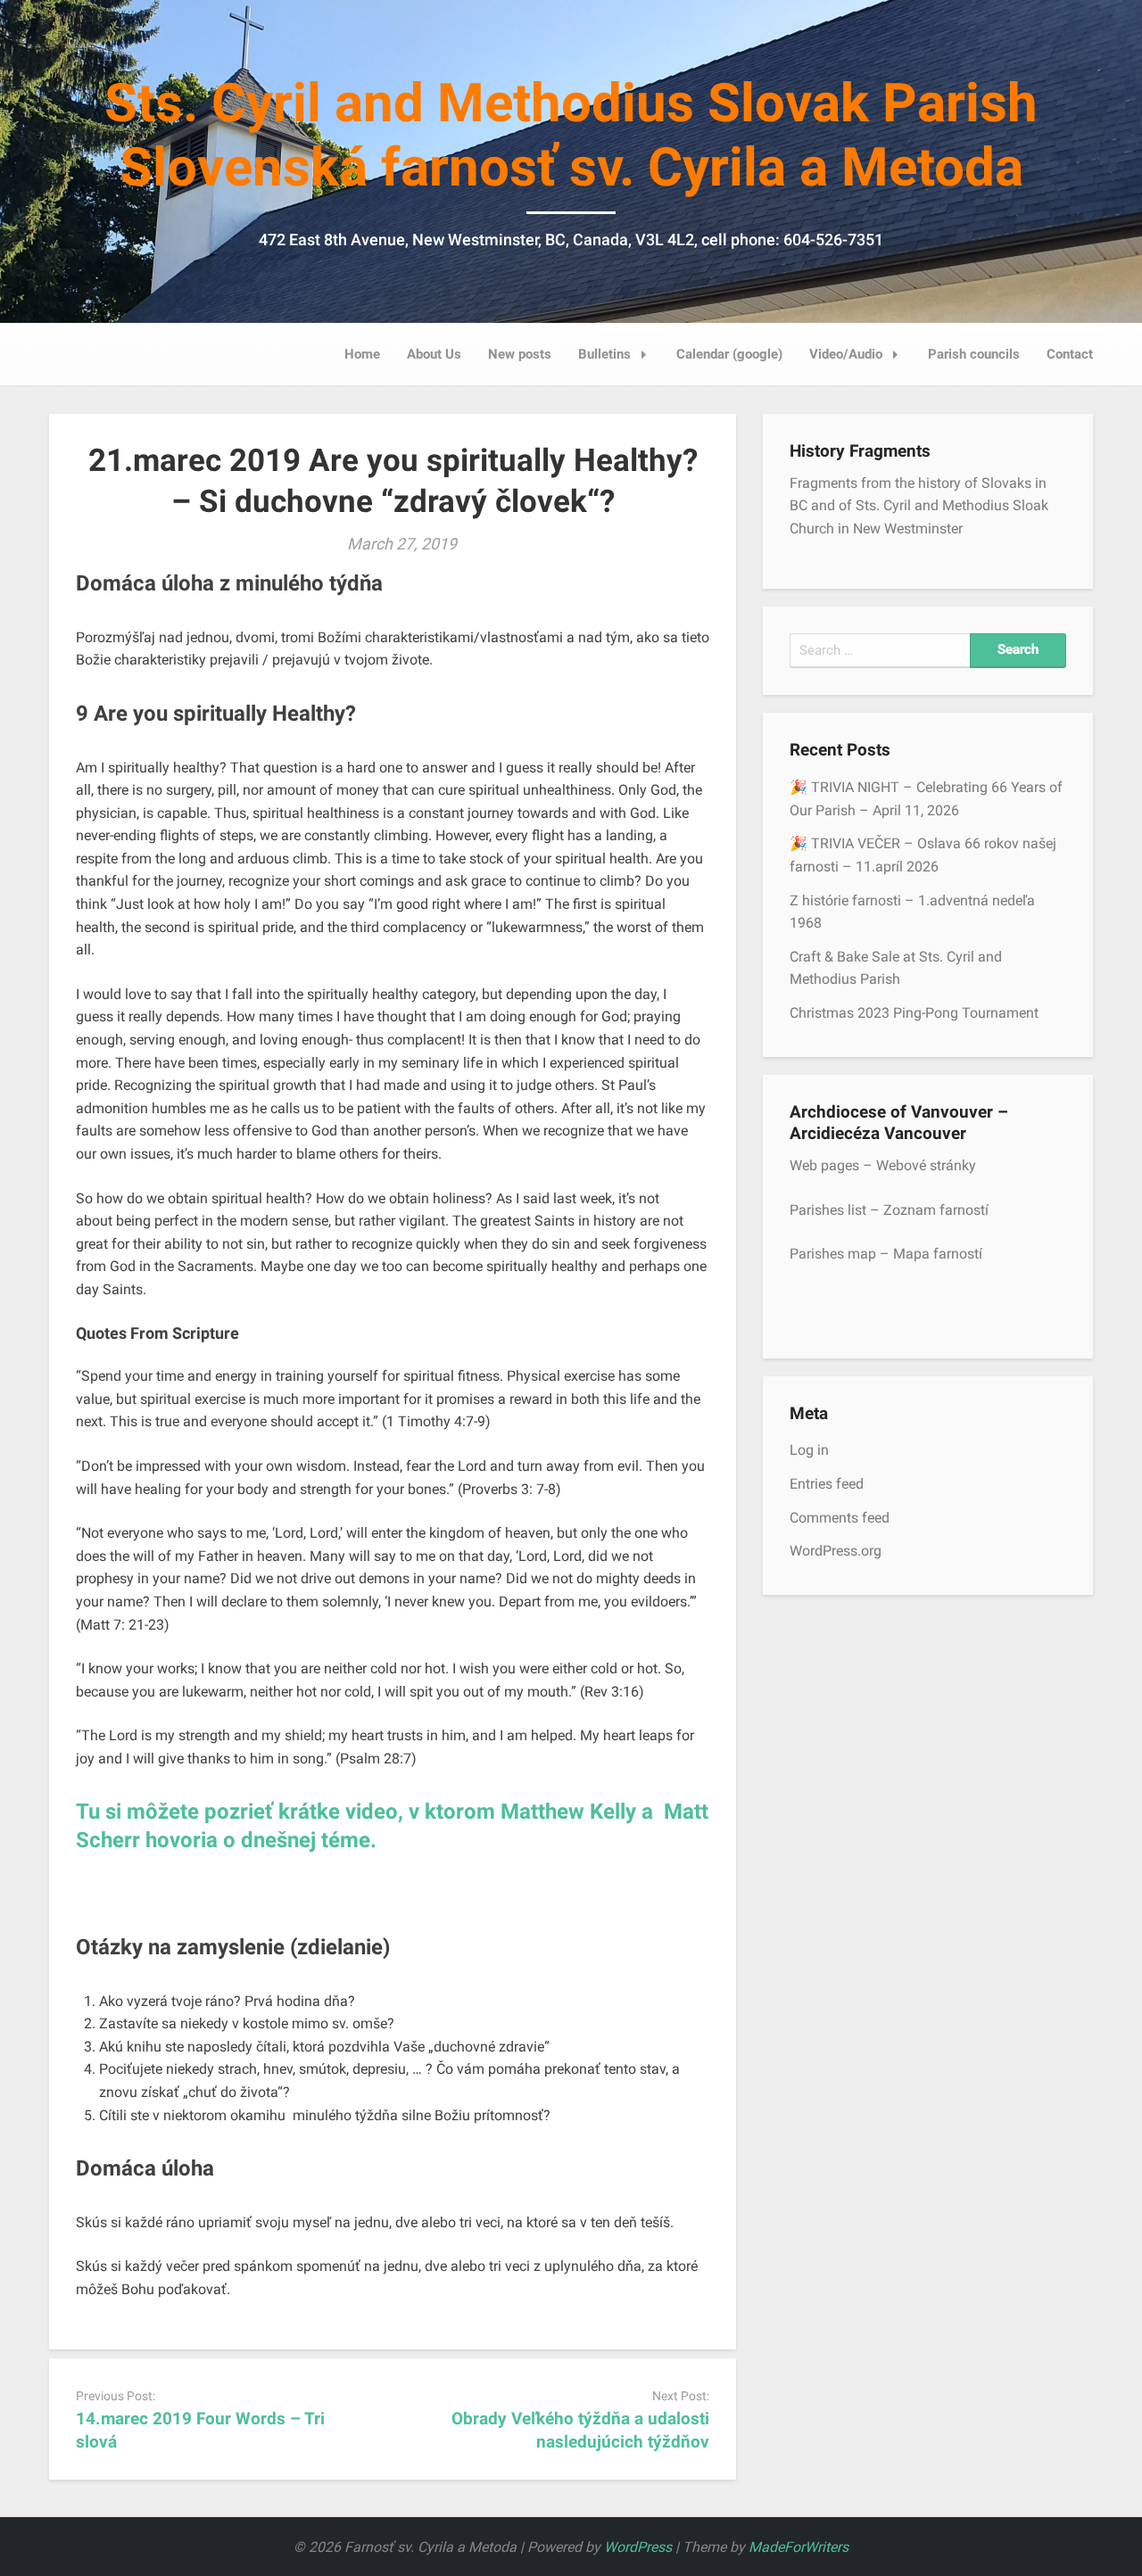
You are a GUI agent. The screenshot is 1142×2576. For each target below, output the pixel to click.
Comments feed (840, 1518)
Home (362, 354)
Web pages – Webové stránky (883, 1165)
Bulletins (604, 354)
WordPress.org (836, 1551)
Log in (809, 1450)
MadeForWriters (799, 2547)
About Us (434, 354)
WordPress (638, 2547)
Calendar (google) (729, 354)
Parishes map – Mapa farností (886, 1254)
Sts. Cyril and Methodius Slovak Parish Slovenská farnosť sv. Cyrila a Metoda (571, 135)
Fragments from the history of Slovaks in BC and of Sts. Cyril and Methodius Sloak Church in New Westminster (919, 506)
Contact (1070, 354)
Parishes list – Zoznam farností (889, 1210)
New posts (520, 354)
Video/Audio (846, 354)
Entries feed (827, 1484)
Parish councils (974, 354)
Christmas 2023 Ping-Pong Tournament (914, 1013)
